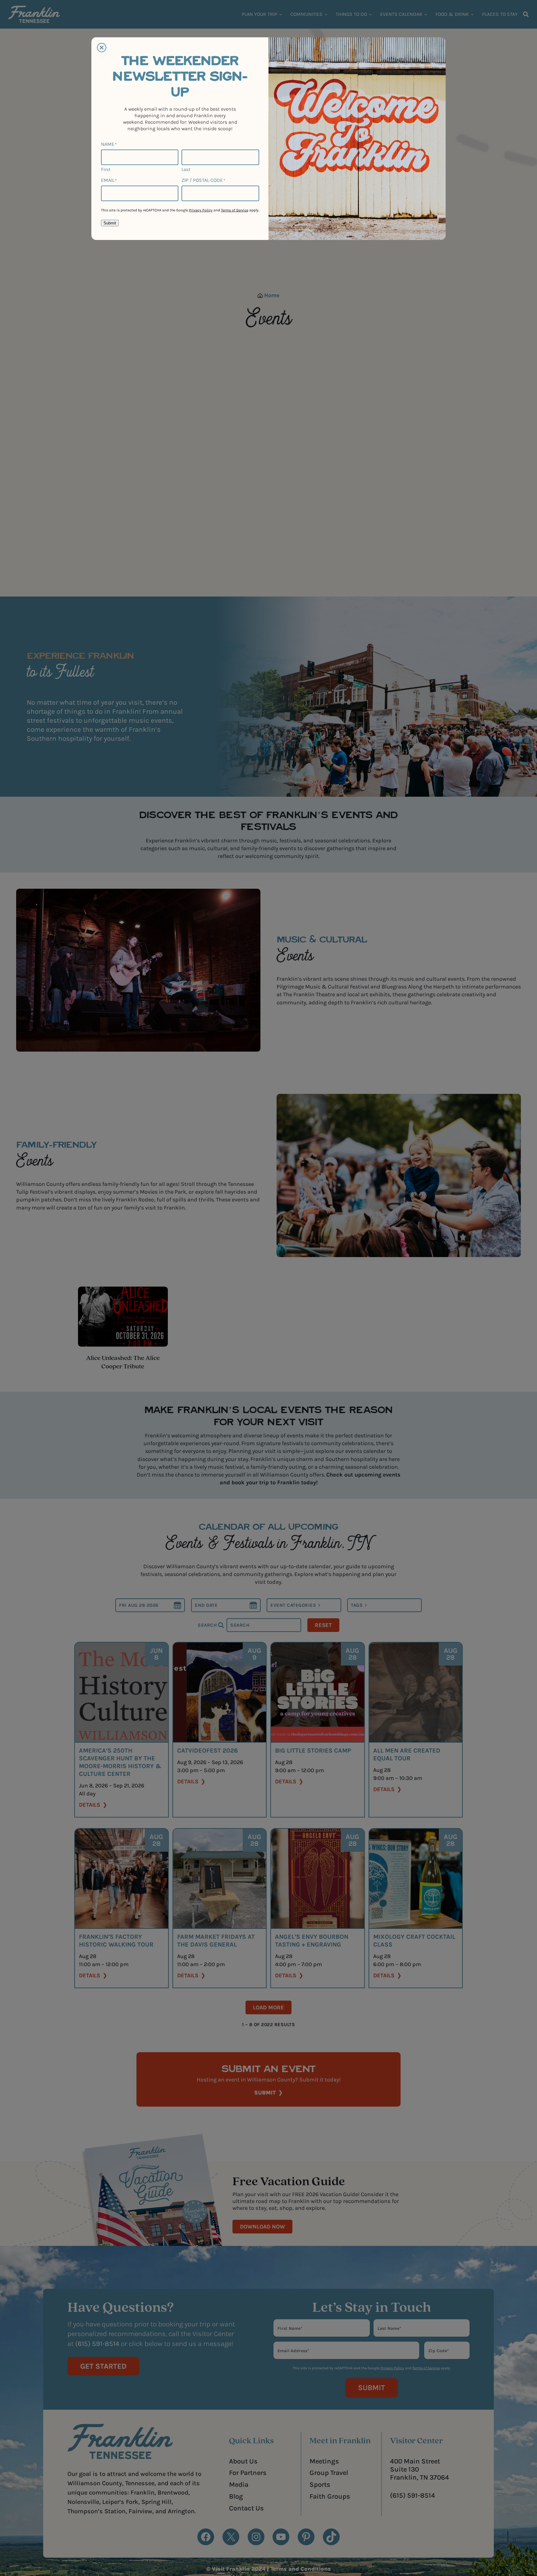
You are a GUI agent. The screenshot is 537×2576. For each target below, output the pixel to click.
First (106, 169)
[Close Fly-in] (102, 48)
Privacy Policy (201, 210)
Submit (110, 223)
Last (186, 169)
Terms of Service (235, 210)
